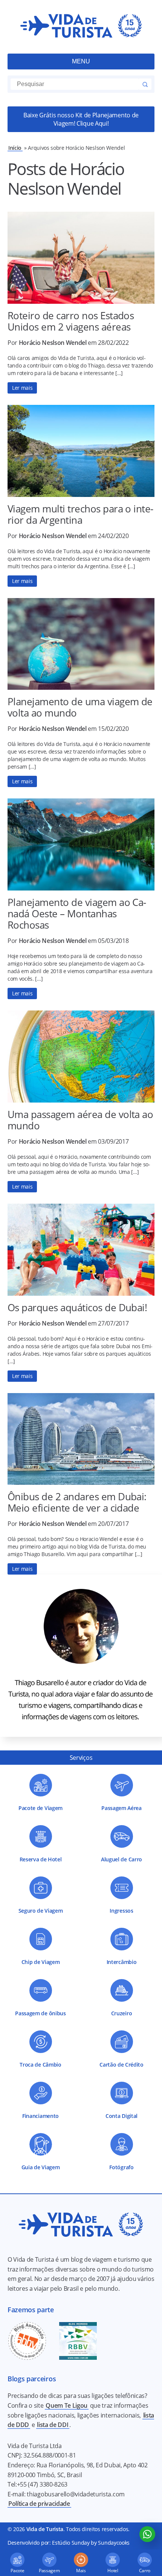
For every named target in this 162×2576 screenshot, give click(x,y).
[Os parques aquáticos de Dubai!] (81, 1250)
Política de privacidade (39, 2504)
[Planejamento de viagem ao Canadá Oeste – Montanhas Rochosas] (81, 844)
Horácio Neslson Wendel (53, 343)
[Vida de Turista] (81, 27)
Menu (81, 61)
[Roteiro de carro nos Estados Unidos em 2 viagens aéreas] (81, 258)
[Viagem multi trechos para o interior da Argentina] (81, 451)
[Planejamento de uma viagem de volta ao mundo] (81, 644)
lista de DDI (53, 2425)
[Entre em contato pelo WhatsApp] (147, 2534)
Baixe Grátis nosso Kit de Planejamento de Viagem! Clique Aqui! (81, 119)
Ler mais (22, 388)
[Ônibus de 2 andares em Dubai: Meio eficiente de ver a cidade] (81, 1439)
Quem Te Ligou (66, 2405)
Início (15, 148)
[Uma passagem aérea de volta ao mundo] (81, 1057)
